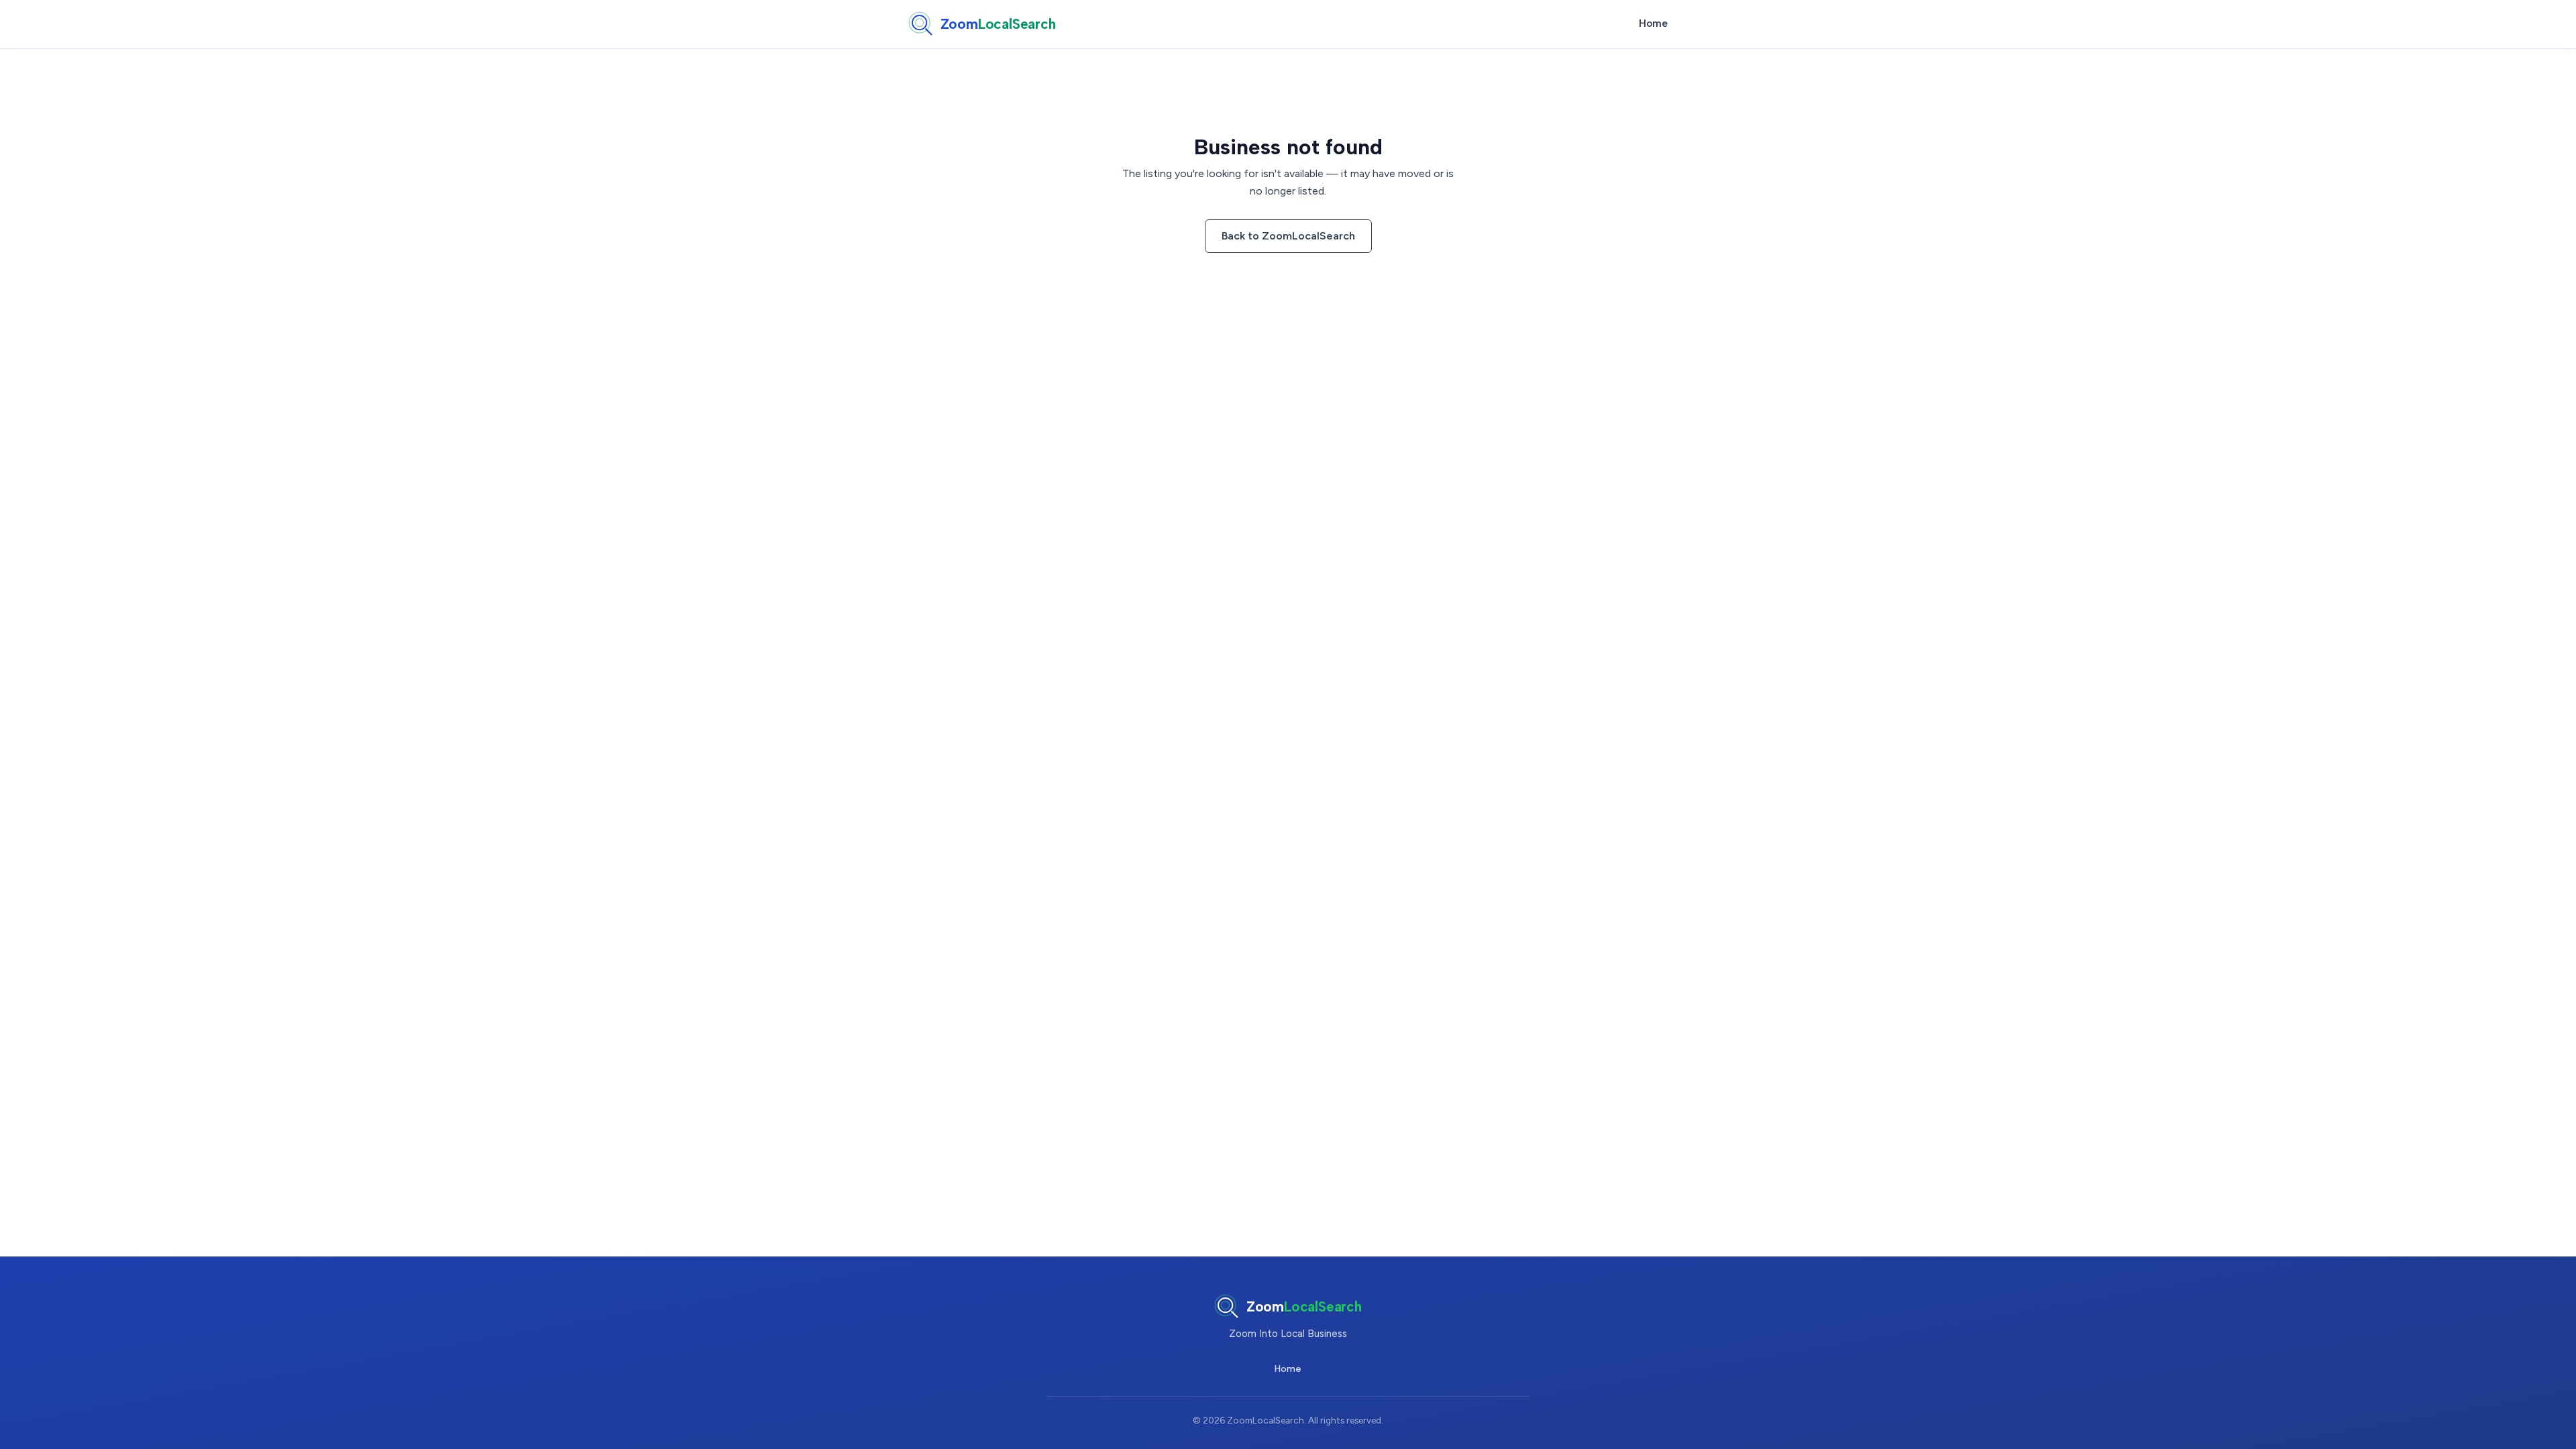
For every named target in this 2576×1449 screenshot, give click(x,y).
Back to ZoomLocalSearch (1288, 236)
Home (1653, 23)
